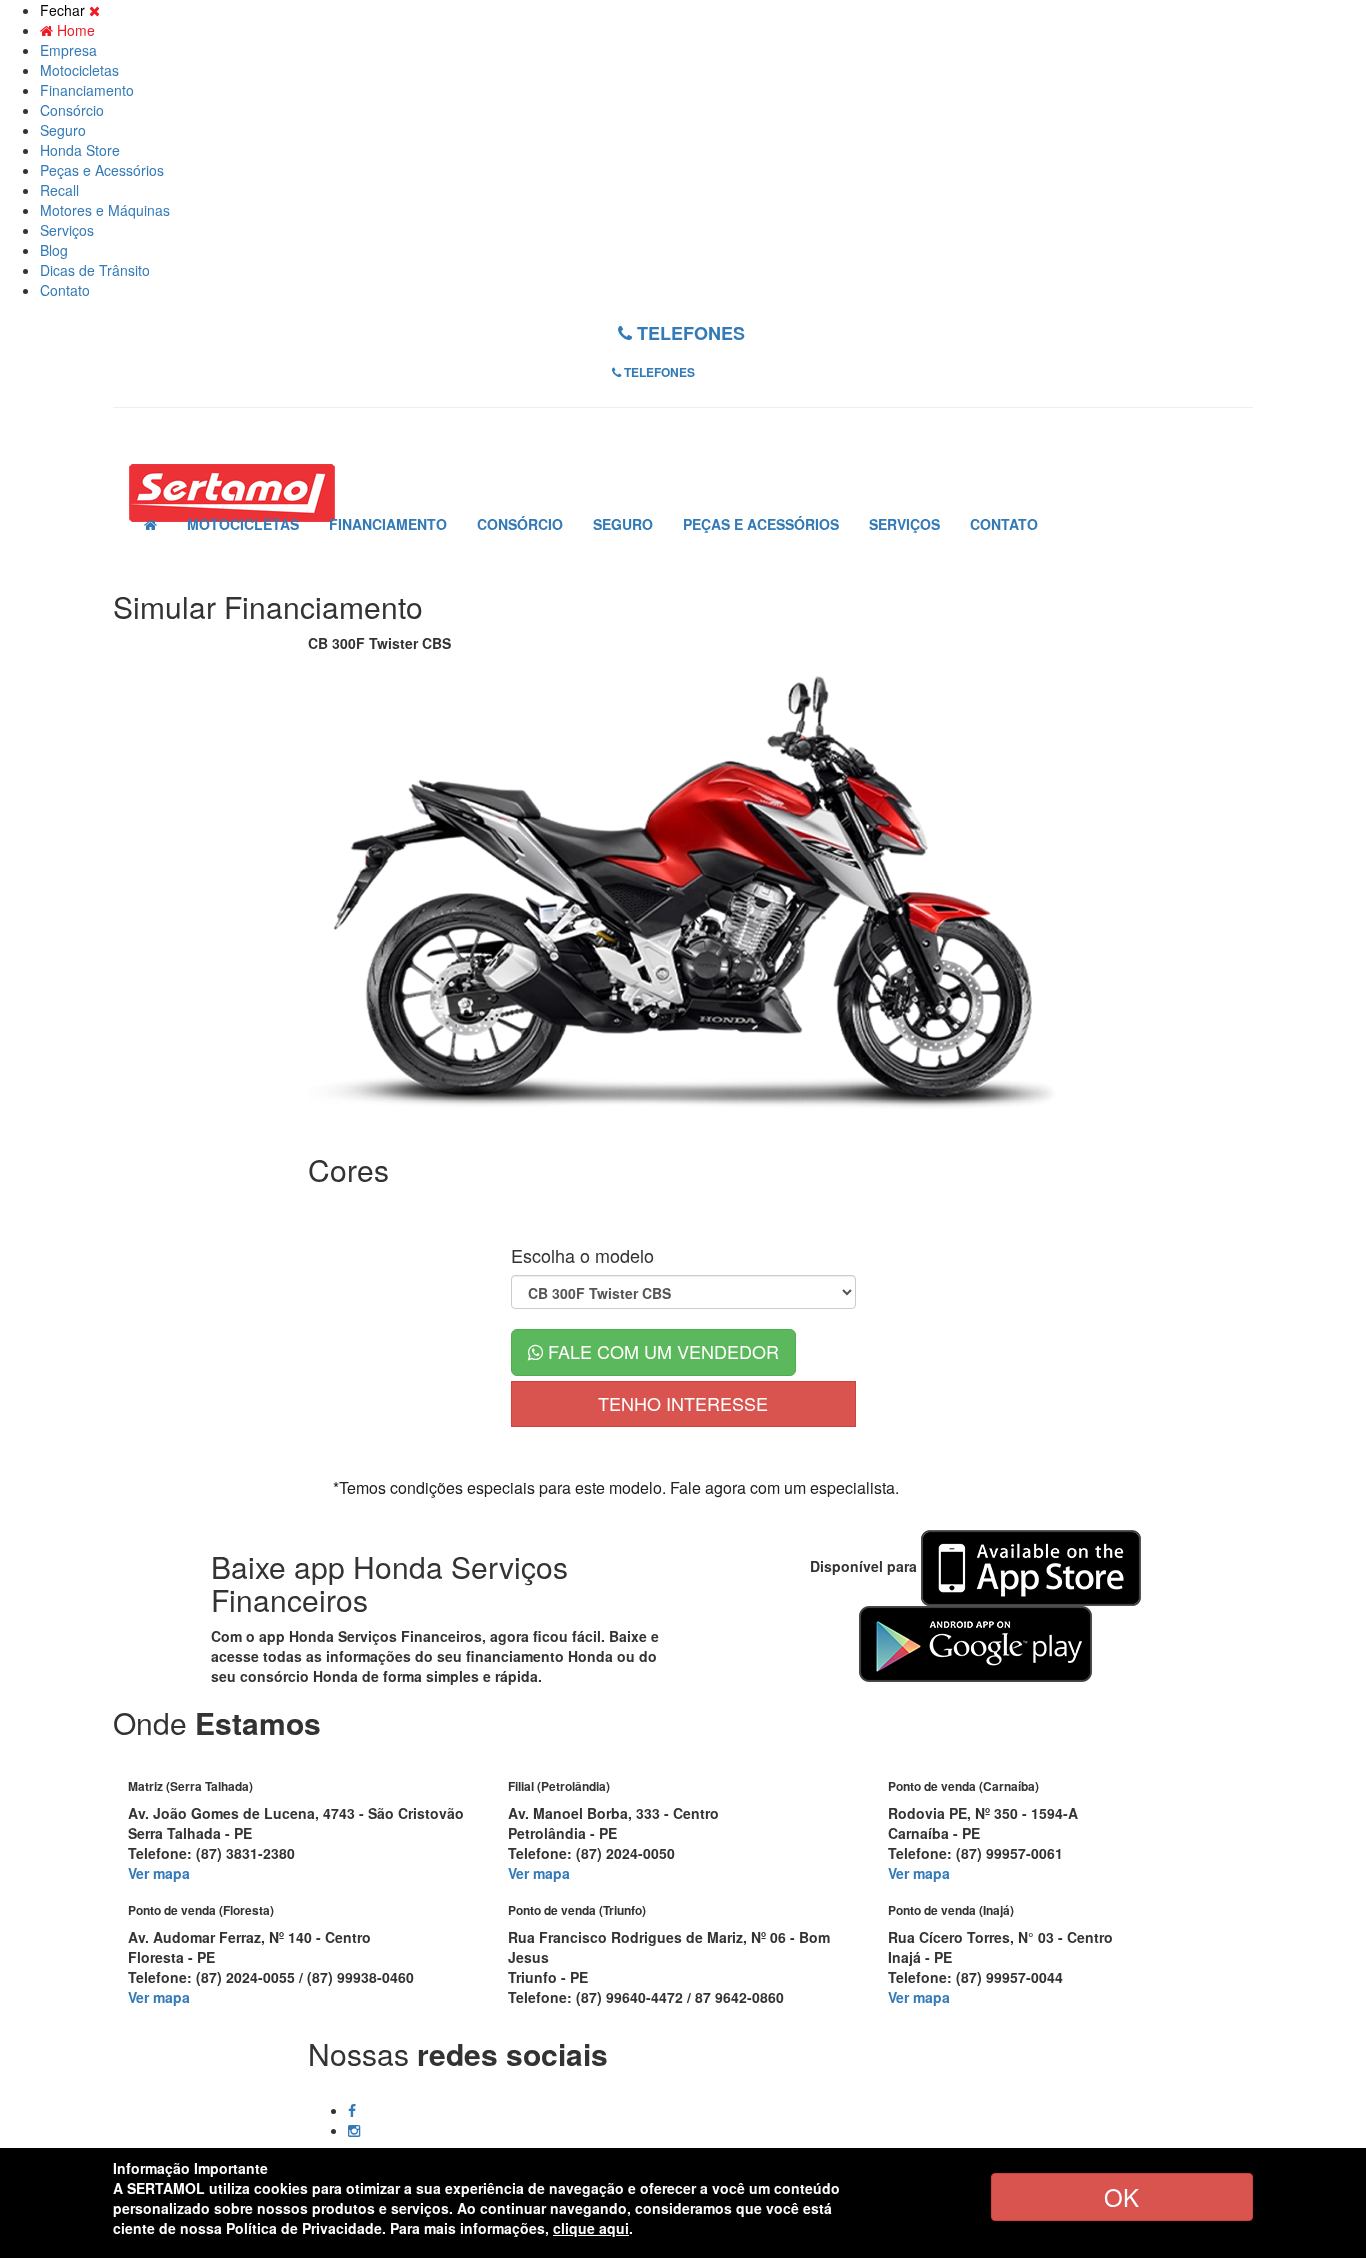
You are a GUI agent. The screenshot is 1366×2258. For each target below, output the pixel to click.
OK (1121, 2196)
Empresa (68, 50)
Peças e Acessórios (102, 170)
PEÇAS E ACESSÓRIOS (761, 524)
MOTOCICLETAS (243, 524)
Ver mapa (159, 1873)
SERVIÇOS (904, 524)
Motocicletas (79, 70)
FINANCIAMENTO (388, 524)
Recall (59, 190)
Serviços (67, 230)
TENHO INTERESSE (683, 1403)
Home (74, 30)
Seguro (63, 130)
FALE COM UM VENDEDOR (661, 1351)
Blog (54, 250)
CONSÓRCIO (520, 524)
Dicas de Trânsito (95, 270)
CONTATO (1004, 524)
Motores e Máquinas (105, 210)
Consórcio (72, 110)
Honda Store (80, 150)
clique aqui (591, 2228)
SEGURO (623, 524)
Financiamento (87, 90)
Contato (65, 290)
